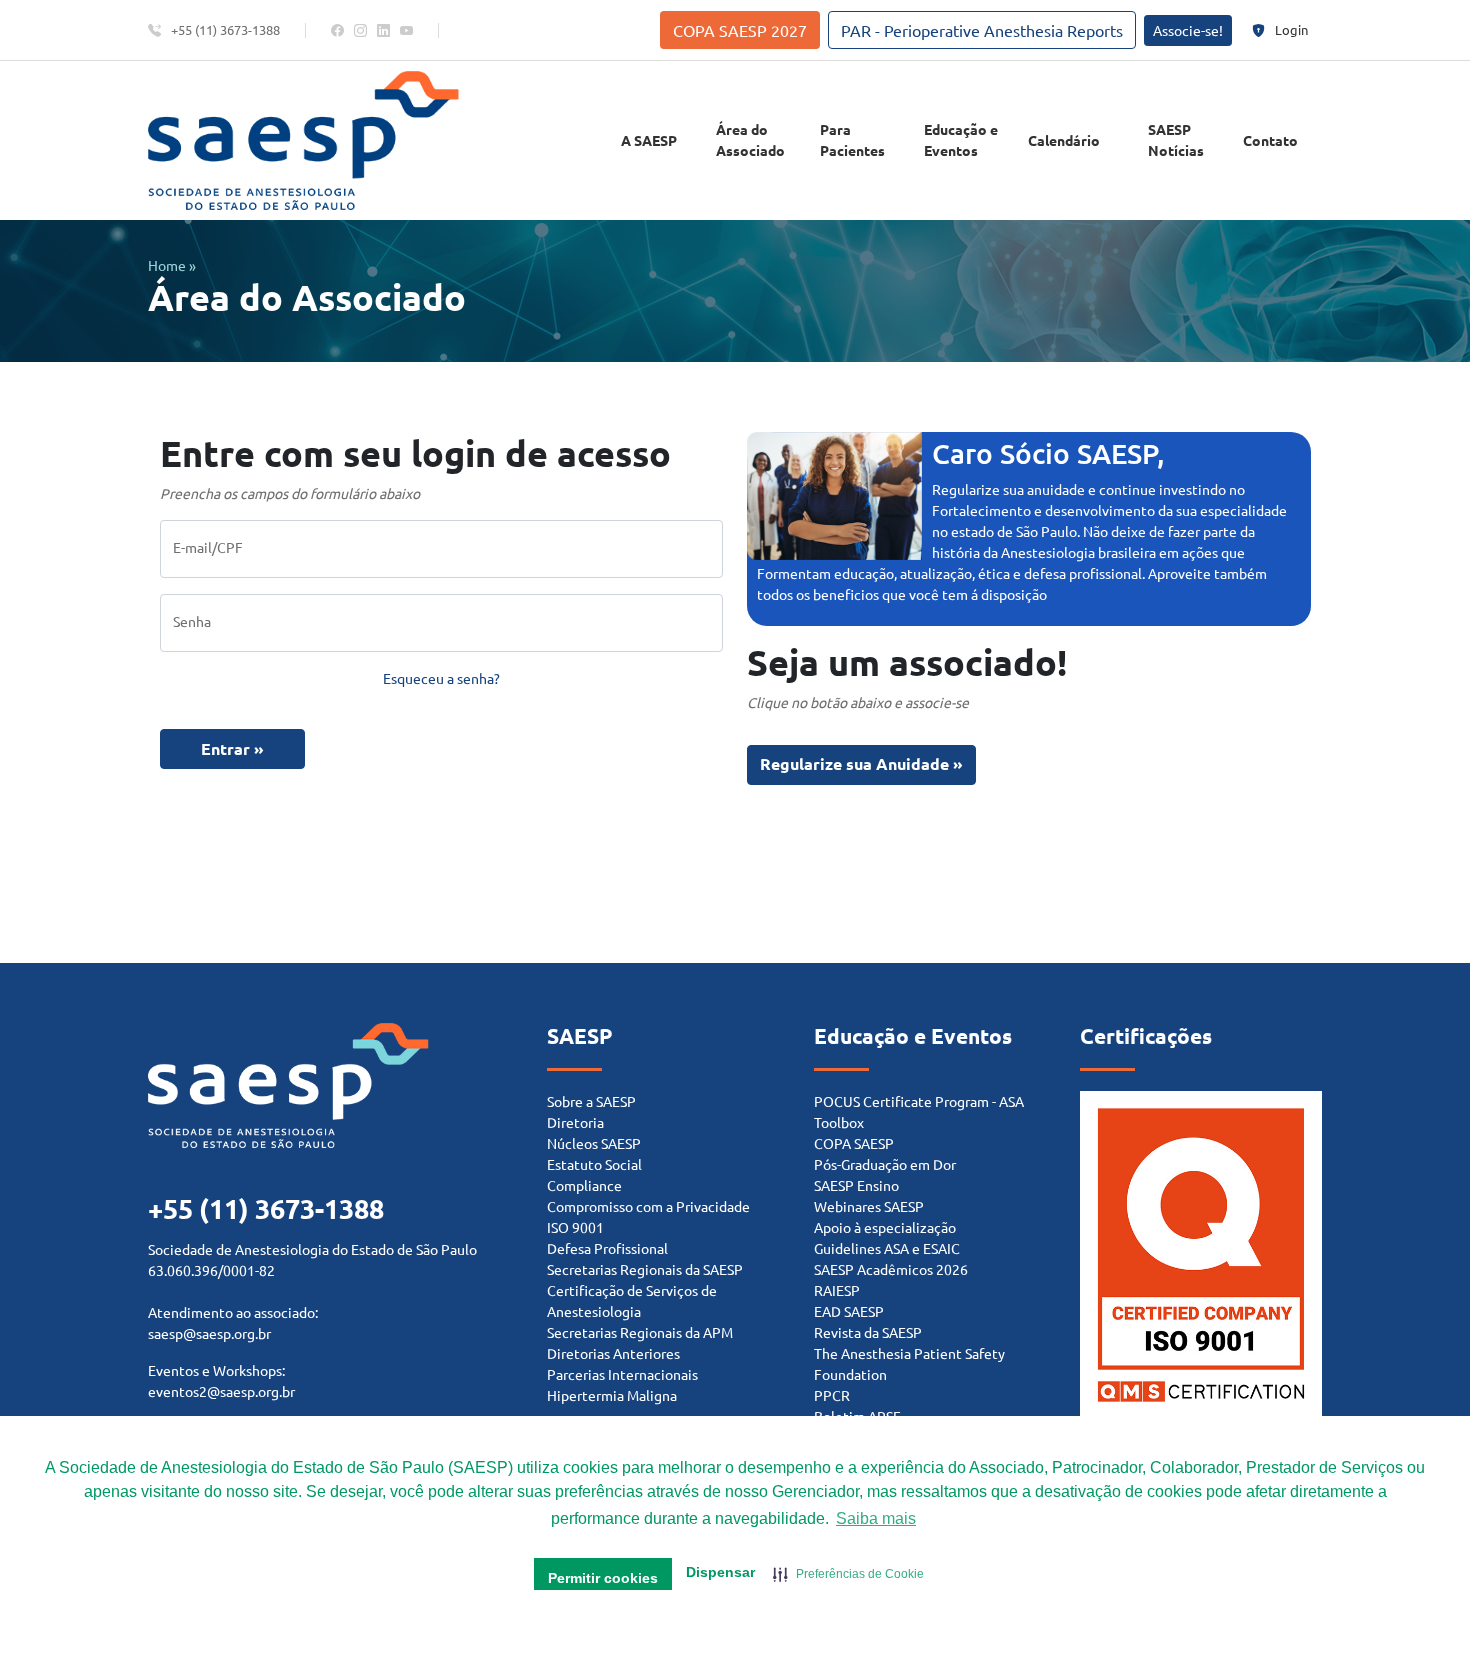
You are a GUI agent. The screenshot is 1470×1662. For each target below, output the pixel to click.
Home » (172, 265)
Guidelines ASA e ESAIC (887, 1248)
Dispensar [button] (720, 1572)
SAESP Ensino (856, 1185)
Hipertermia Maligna (612, 1395)
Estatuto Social (594, 1164)
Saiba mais (876, 1518)
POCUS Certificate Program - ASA (919, 1101)
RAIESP (837, 1290)
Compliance (584, 1185)
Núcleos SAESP (594, 1143)
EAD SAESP (849, 1311)
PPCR (832, 1395)
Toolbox (839, 1122)
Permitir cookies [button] (603, 1578)
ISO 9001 (575, 1227)
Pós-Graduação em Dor (885, 1164)
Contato (1270, 140)
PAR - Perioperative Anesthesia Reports (982, 30)
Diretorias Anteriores (613, 1353)
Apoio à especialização (885, 1227)
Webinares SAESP (869, 1206)
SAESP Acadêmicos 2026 (891, 1269)
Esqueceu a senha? (441, 678)
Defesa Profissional (607, 1248)
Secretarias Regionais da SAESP (645, 1269)
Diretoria (575, 1122)
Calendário (1064, 140)
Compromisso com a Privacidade (648, 1206)
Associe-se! (1188, 30)
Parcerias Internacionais (622, 1374)
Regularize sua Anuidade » (861, 763)
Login (1291, 29)
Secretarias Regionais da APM (640, 1332)
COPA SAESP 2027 (740, 30)
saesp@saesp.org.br (209, 1333)
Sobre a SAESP (591, 1101)
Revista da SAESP (868, 1332)
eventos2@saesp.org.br (221, 1391)
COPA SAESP (854, 1143)
